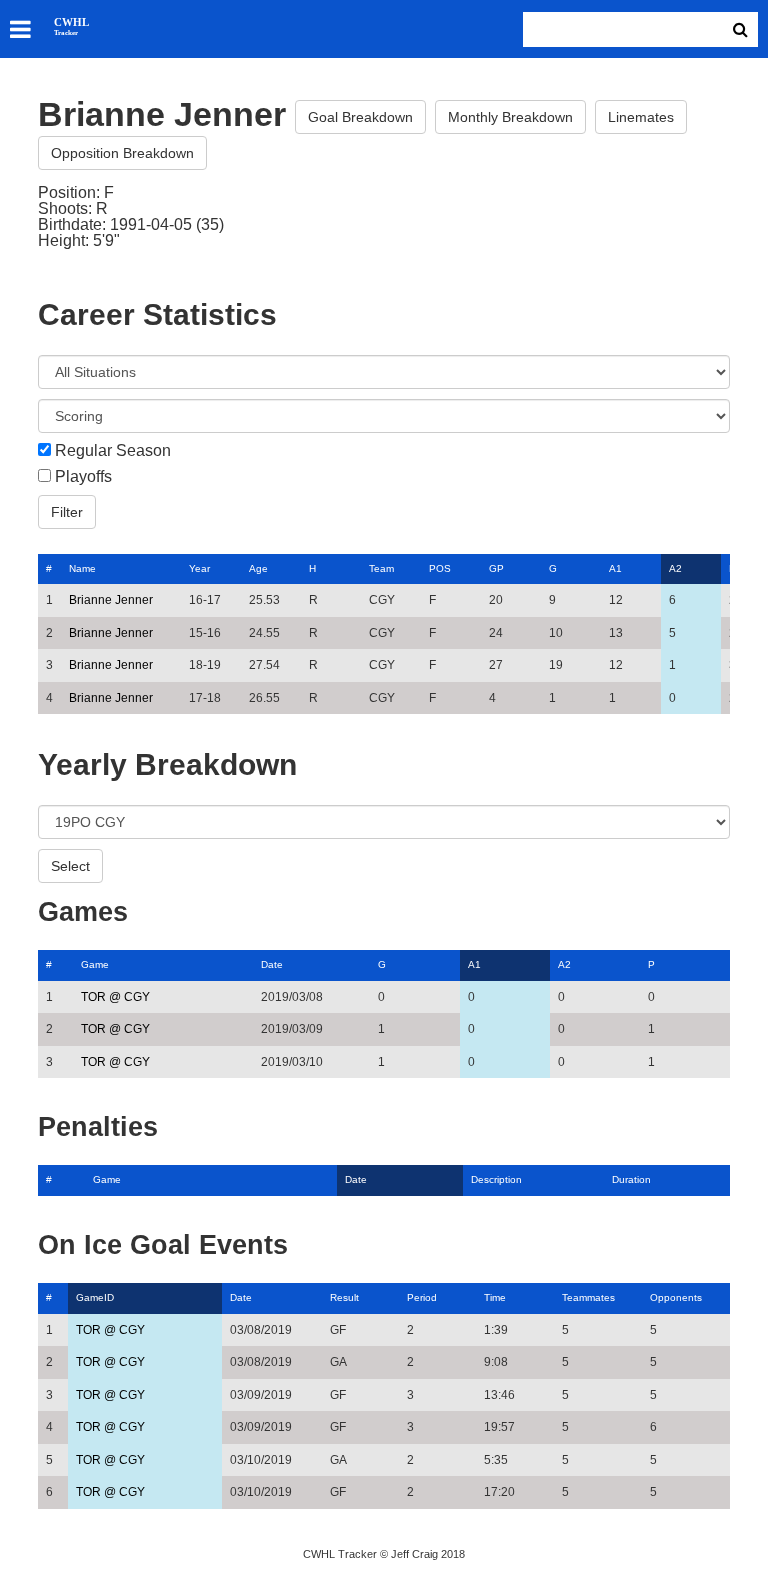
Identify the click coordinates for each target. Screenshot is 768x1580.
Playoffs (83, 477)
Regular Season (113, 451)
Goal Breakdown (360, 117)
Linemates (641, 117)
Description (496, 1179)
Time (495, 1297)
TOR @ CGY (115, 997)
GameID (95, 1297)
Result (344, 1297)
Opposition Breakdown (122, 153)
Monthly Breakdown (510, 117)
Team (381, 568)
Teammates (588, 1297)
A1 (615, 568)
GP (496, 568)
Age (258, 568)
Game (95, 964)
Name (82, 568)
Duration (631, 1179)
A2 (675, 568)
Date (272, 964)
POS (440, 568)
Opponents (676, 1297)
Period (422, 1297)
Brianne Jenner (111, 600)
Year (199, 568)
